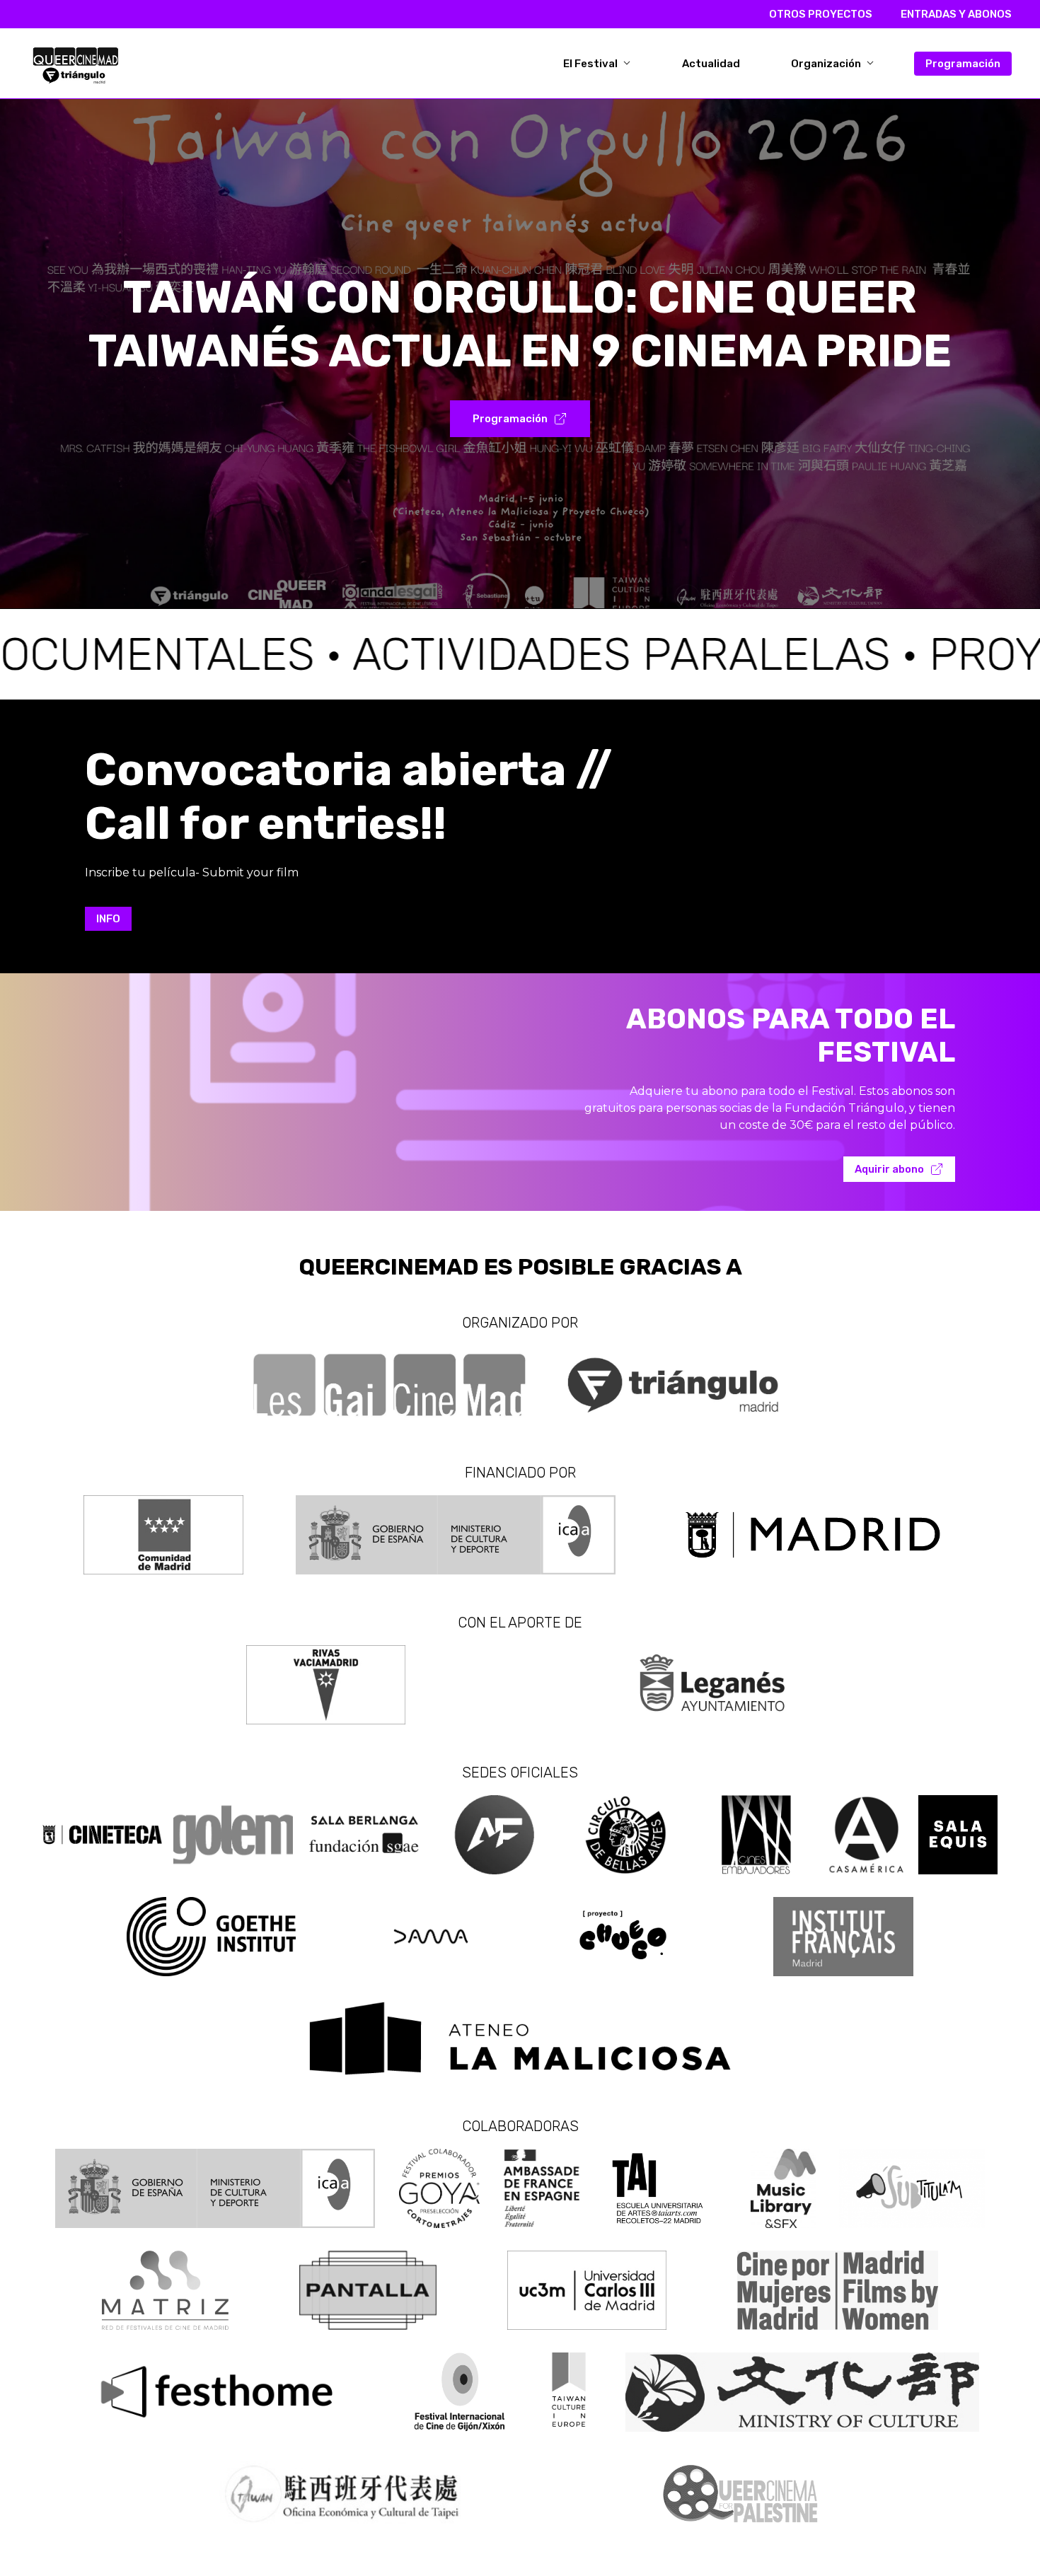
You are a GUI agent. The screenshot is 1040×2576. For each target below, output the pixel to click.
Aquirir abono (889, 1169)
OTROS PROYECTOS (821, 14)
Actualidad (711, 64)
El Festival (591, 64)
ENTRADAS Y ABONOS (956, 14)
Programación (963, 64)
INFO (108, 919)
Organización (827, 64)
